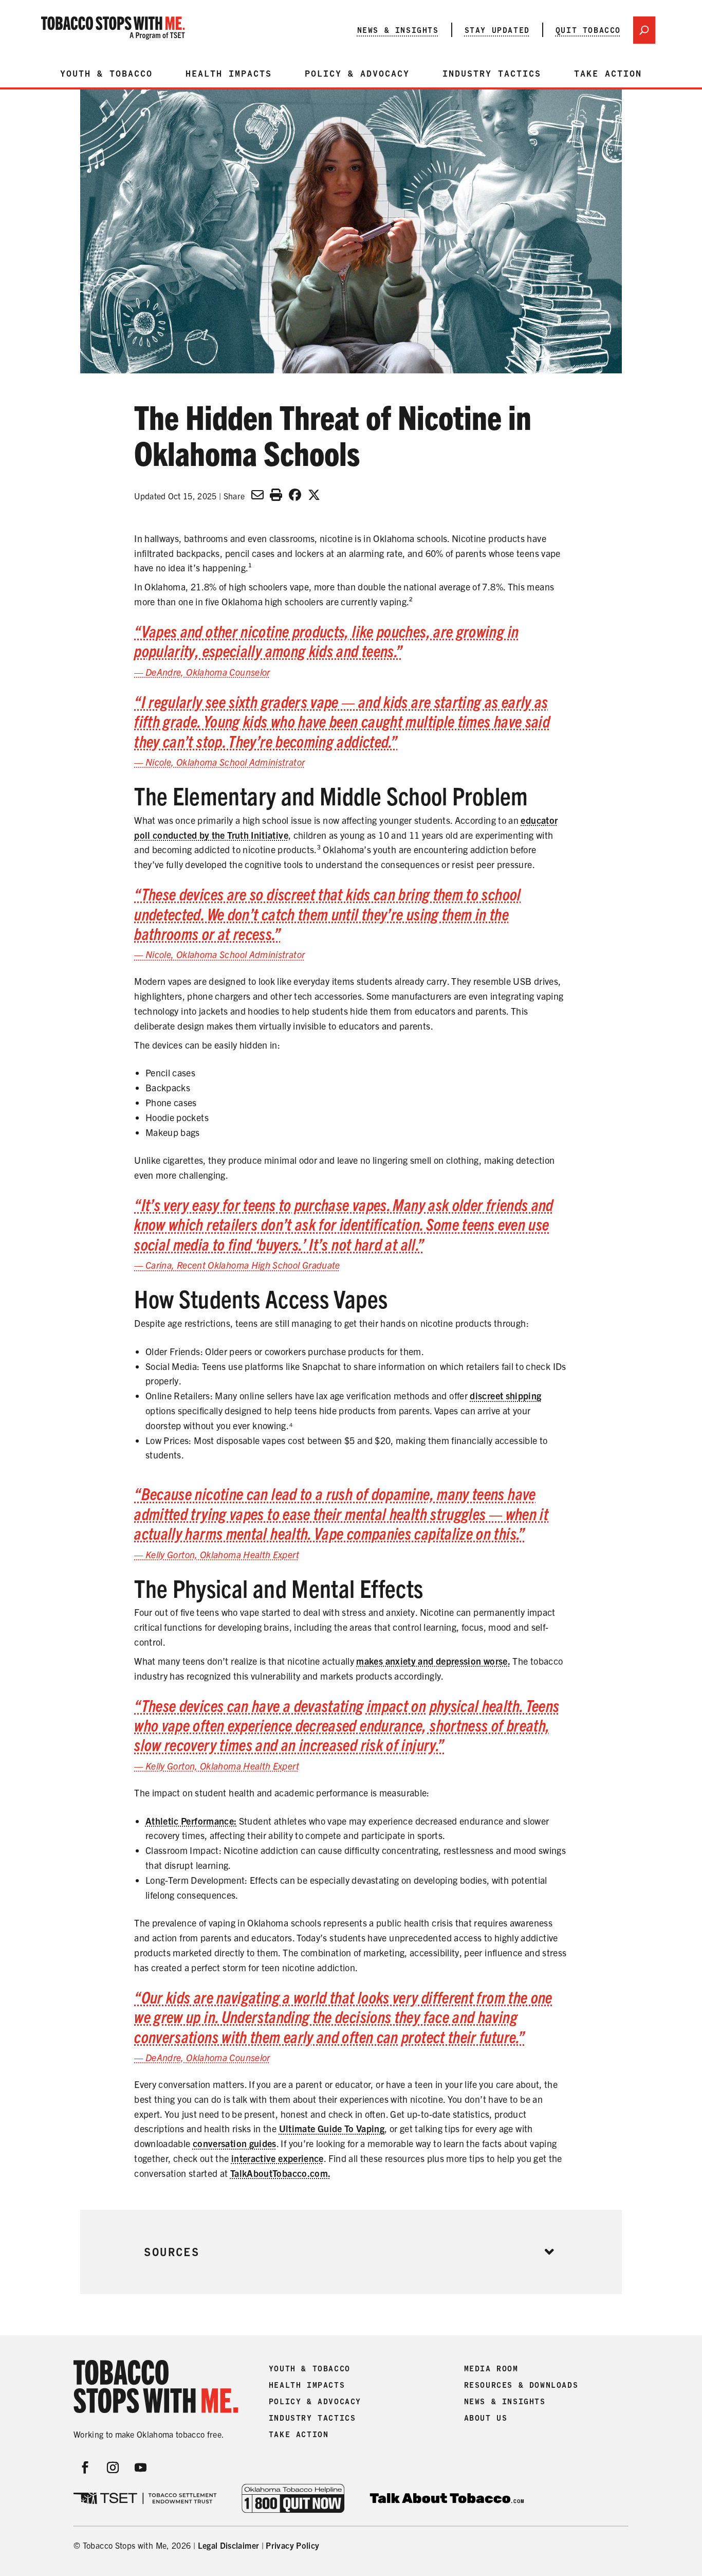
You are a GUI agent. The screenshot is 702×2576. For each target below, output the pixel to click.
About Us (486, 2418)
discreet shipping (505, 1395)
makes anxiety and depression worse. (433, 1661)
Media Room (491, 2369)
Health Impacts (229, 74)
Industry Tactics (492, 74)
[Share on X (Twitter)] (314, 494)
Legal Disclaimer (229, 2545)
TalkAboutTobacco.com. (281, 2173)
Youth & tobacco (106, 74)
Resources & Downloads (521, 2385)
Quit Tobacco (588, 30)
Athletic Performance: (191, 1821)
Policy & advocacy (357, 74)
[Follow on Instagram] (113, 2467)
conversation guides (235, 2143)
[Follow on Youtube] (141, 2467)
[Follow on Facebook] (85, 2467)
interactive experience (278, 2158)
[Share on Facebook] (295, 494)
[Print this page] (276, 494)
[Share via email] (257, 494)
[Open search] (644, 30)
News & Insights (398, 30)
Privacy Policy (292, 2545)
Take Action (608, 74)
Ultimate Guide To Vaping (332, 2128)
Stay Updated (497, 30)
